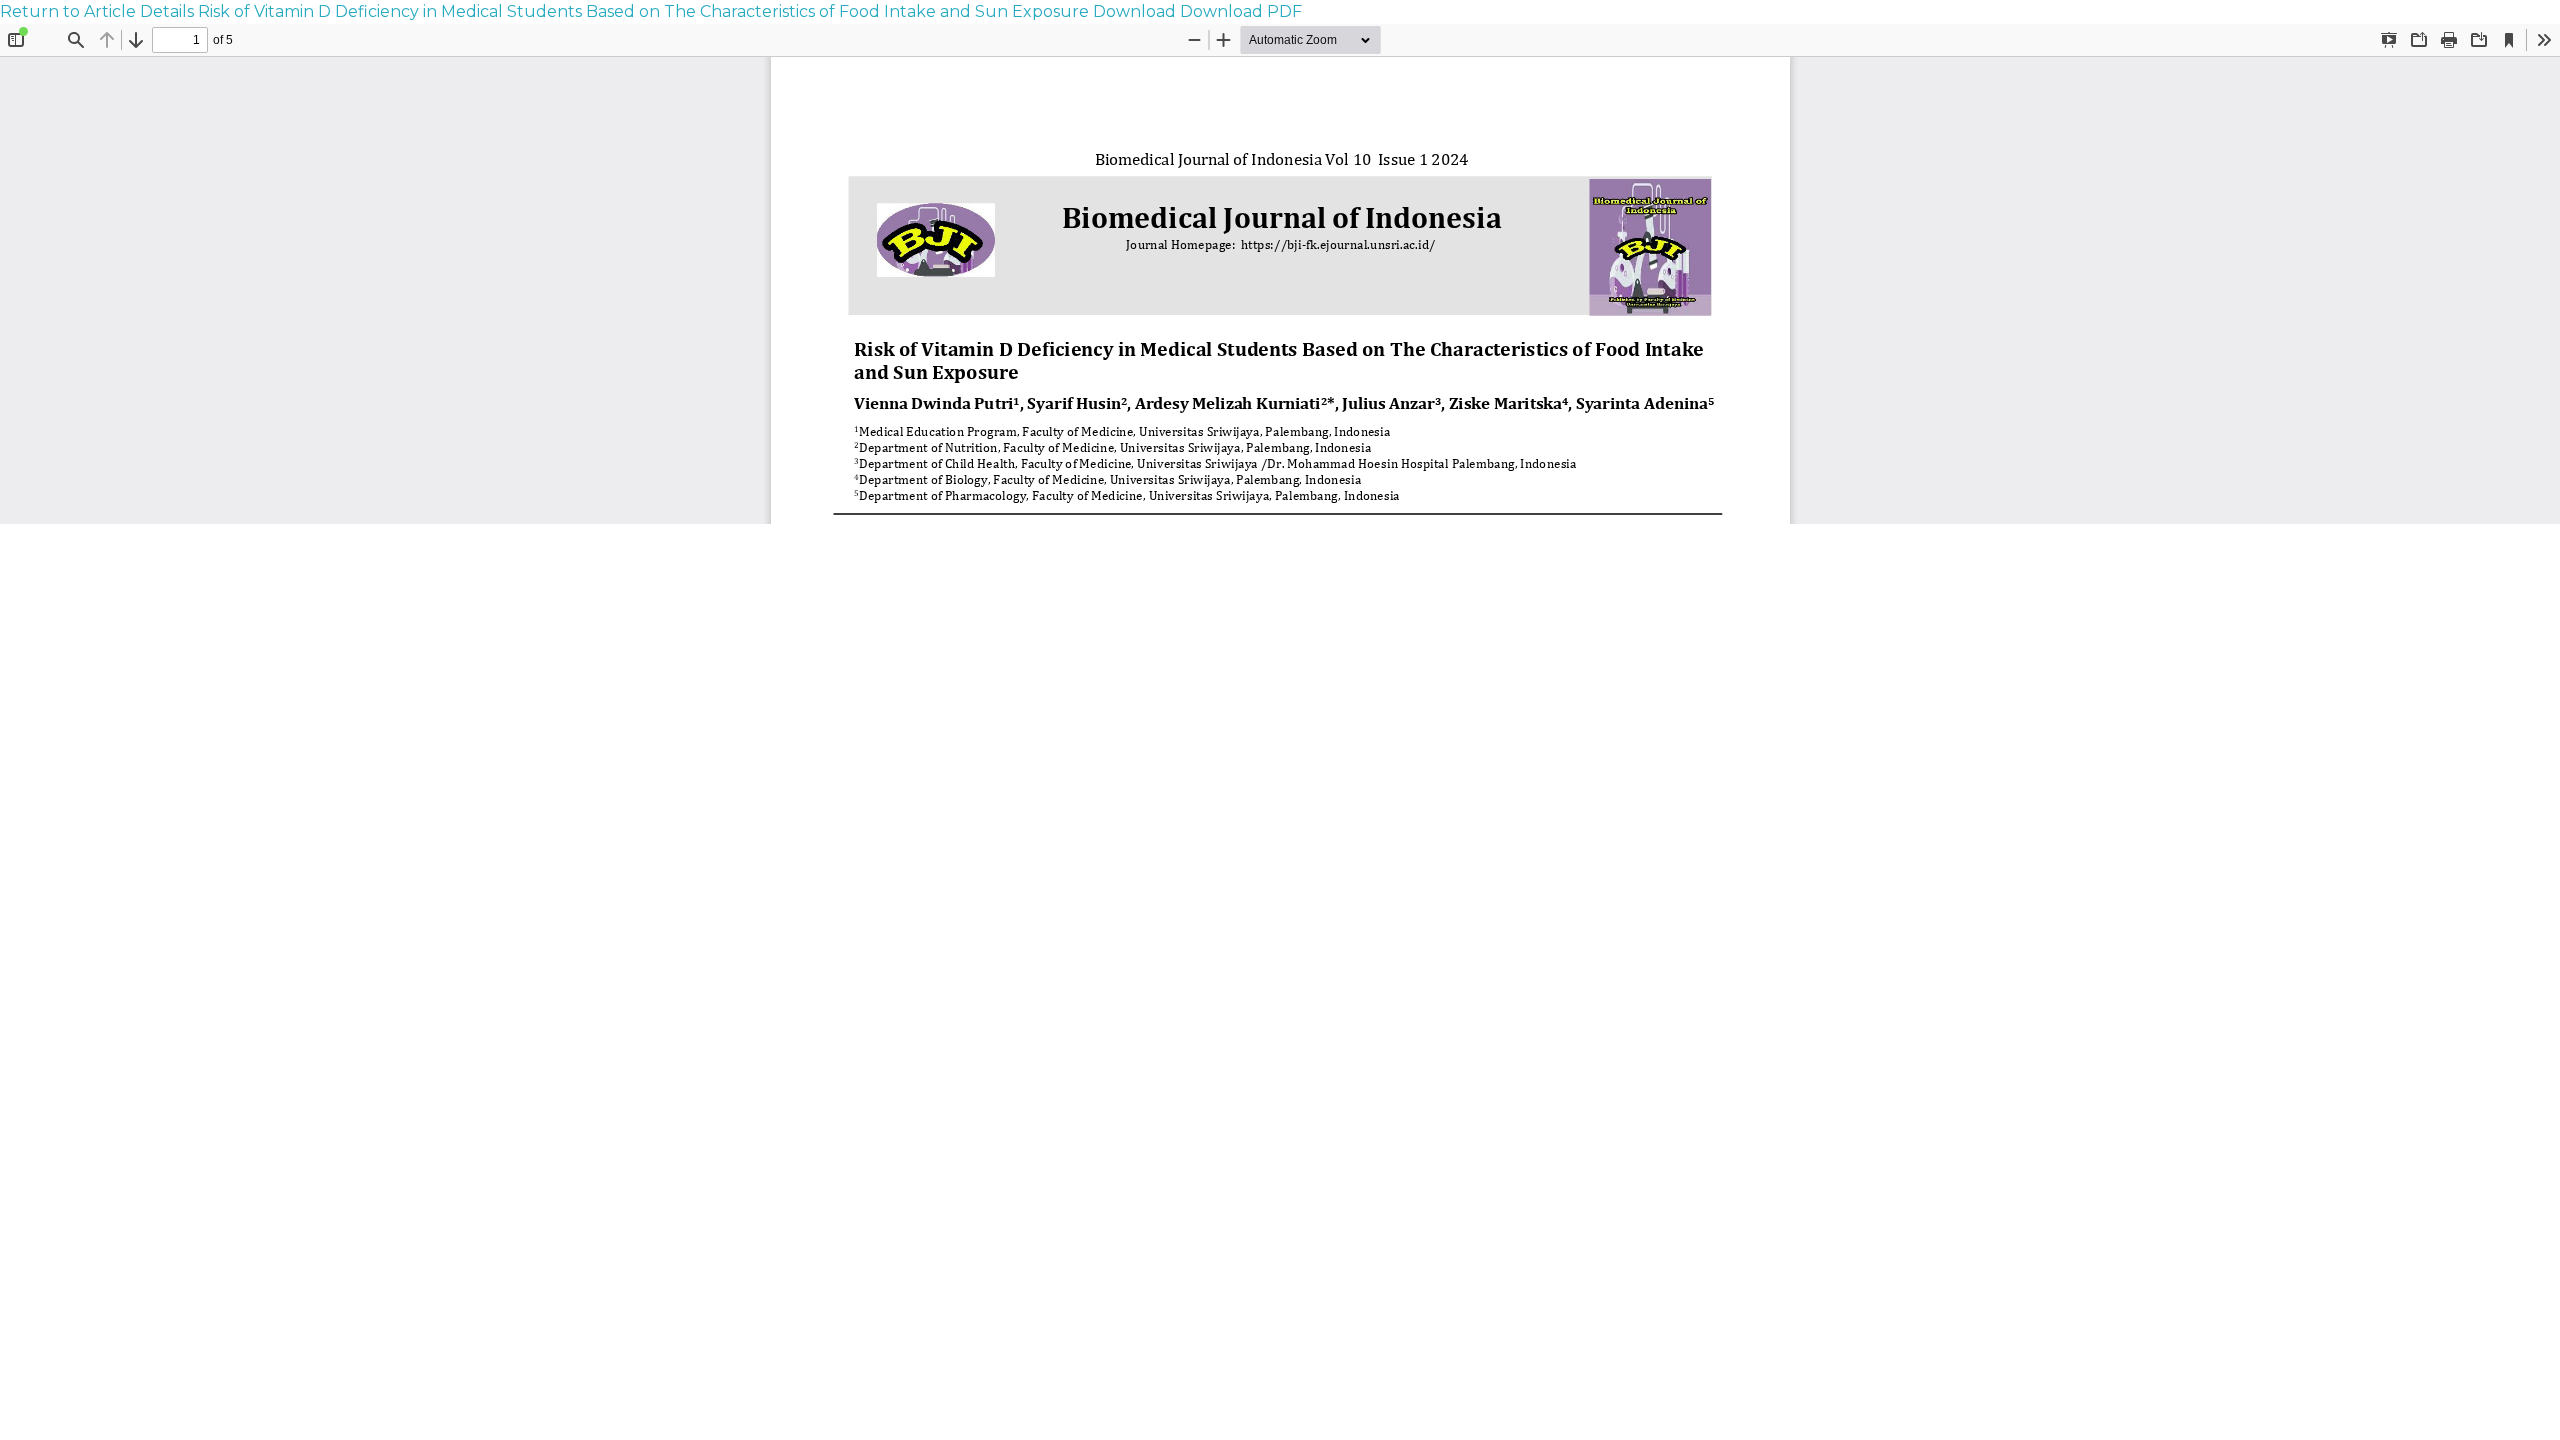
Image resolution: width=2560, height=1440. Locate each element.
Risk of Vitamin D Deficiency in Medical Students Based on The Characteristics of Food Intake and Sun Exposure (645, 11)
